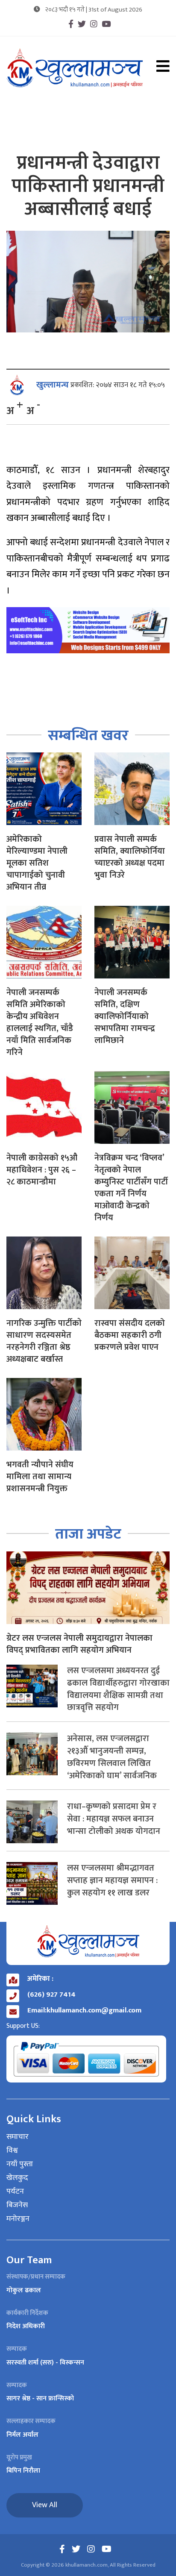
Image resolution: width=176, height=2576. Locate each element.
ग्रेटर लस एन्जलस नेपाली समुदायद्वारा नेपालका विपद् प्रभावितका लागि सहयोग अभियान (79, 1644)
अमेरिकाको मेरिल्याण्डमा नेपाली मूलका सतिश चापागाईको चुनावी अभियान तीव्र (37, 863)
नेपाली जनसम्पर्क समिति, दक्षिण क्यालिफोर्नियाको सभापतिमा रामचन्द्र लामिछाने (125, 1016)
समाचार (18, 2137)
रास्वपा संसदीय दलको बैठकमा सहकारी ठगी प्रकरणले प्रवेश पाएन (130, 1335)
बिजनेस (17, 2206)
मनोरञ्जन (18, 2219)
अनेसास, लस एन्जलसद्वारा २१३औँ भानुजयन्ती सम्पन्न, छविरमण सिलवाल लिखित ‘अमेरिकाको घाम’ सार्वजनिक (112, 1757)
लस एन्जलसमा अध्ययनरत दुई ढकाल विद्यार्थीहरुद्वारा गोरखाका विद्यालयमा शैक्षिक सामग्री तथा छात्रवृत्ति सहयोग (118, 1689)
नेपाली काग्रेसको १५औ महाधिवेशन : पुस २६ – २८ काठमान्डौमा (42, 1170)
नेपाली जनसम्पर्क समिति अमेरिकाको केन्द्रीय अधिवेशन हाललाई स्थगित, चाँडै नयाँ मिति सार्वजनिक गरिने (40, 1022)
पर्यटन (15, 2192)
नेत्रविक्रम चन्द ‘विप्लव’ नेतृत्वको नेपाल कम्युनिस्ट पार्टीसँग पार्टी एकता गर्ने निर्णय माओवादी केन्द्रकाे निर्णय (131, 1188)
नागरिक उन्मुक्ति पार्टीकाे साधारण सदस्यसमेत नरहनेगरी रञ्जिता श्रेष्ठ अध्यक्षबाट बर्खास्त (44, 1341)
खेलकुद (17, 2178)
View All (45, 2505)
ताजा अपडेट (88, 1534)
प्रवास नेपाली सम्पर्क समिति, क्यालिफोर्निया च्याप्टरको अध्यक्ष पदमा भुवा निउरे (130, 857)
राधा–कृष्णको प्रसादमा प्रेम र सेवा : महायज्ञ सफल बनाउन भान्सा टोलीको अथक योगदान (114, 1819)
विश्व (12, 2151)
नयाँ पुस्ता (20, 2165)
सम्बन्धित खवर (88, 736)
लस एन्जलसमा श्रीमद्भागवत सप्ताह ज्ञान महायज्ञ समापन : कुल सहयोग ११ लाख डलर (112, 1880)
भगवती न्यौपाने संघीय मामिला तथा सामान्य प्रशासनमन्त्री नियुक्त (40, 1477)
